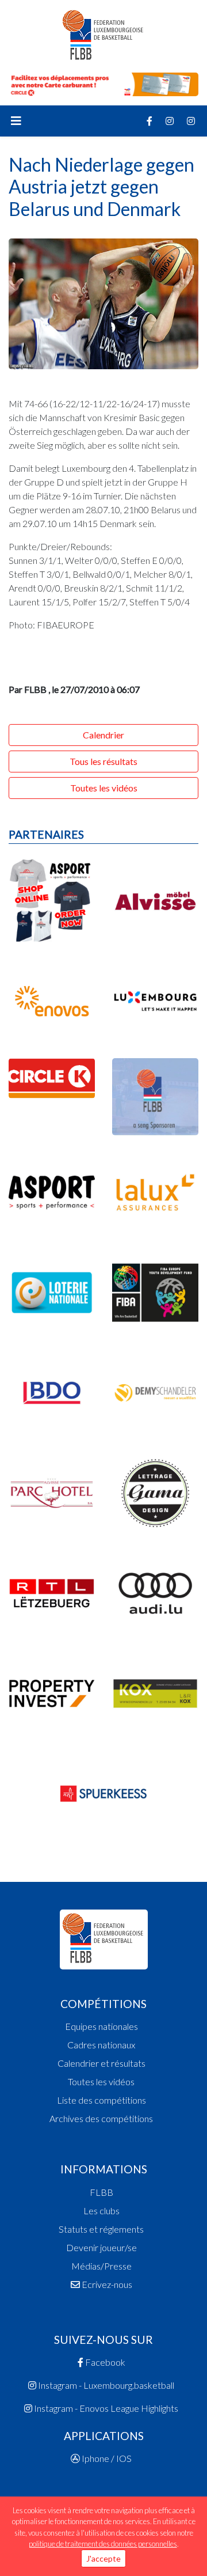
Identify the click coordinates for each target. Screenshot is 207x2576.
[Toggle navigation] (16, 121)
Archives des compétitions (101, 2118)
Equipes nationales (101, 2026)
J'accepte (103, 2558)
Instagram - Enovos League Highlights (105, 2408)
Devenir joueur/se (101, 2247)
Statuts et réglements (101, 2229)
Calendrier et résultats (101, 2063)
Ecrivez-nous (106, 2284)
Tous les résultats (103, 761)
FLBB (101, 2192)
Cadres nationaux (101, 2045)
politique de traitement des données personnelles (103, 2544)
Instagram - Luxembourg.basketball (105, 2385)
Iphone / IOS (106, 2458)
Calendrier (103, 735)
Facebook (104, 2362)
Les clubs (101, 2211)
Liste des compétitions (101, 2100)
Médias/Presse (101, 2266)
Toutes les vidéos (104, 788)
